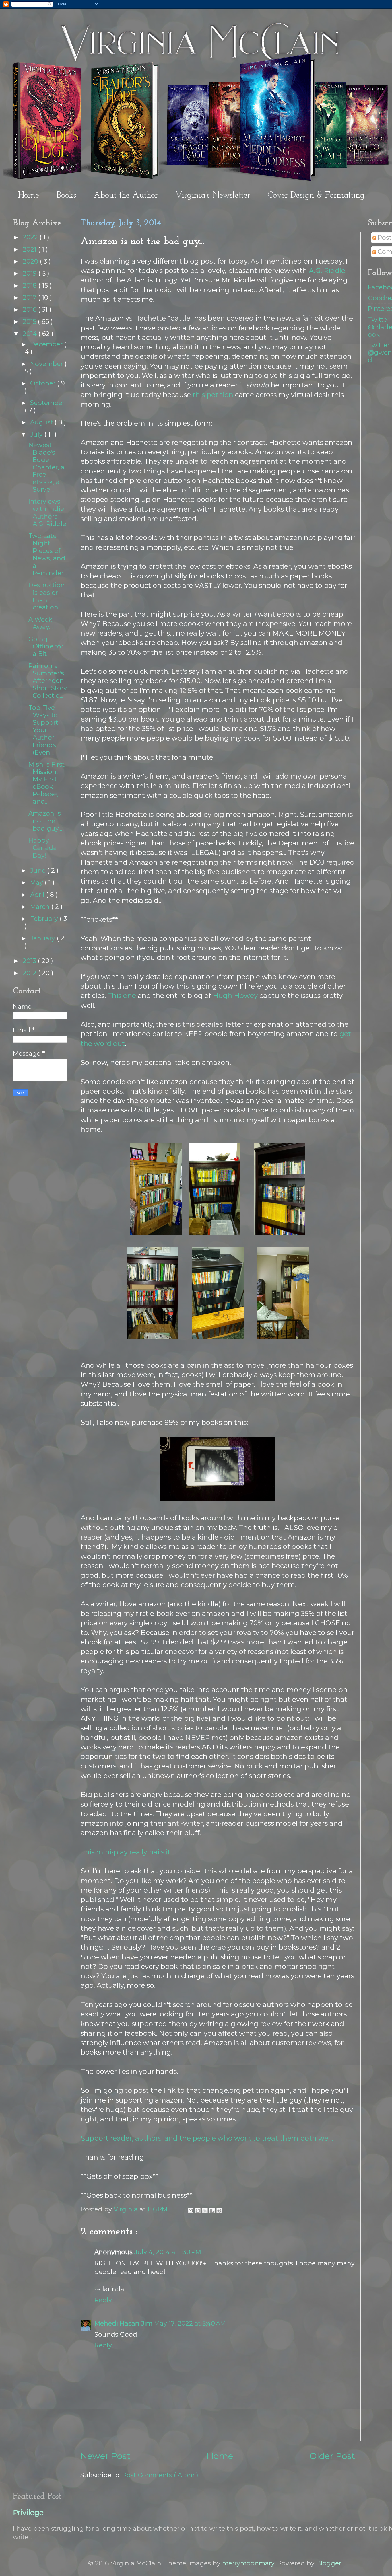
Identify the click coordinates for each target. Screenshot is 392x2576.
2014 (31, 334)
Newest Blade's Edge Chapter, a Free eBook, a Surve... (46, 467)
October (44, 383)
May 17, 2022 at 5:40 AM (190, 2323)
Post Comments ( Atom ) (160, 2475)
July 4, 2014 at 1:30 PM (168, 2252)
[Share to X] (205, 2211)
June (39, 870)
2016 (30, 309)
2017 (30, 297)
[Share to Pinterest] (219, 2211)
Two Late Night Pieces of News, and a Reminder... (48, 554)
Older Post (332, 2456)
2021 (30, 249)
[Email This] (191, 2211)
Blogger (329, 2563)
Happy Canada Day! (43, 848)
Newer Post (105, 2456)
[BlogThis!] (198, 2211)
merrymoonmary (248, 2563)
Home (29, 195)
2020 (31, 261)
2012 (30, 973)
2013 (30, 961)
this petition (213, 395)
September (47, 403)
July (37, 434)
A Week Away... (40, 623)
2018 (31, 285)
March (41, 907)
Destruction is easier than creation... (47, 596)
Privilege (28, 2513)
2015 (30, 321)
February (45, 919)
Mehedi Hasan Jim (123, 2323)
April (38, 895)
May (37, 882)
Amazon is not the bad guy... (45, 821)
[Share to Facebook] (212, 2211)
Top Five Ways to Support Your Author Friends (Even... (43, 730)
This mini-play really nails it (126, 1852)
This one (122, 996)
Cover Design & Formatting (316, 195)
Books (66, 195)
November (47, 364)
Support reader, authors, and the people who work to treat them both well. (207, 2138)
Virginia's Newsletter (213, 195)
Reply (103, 2300)
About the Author (126, 195)
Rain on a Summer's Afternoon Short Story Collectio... (48, 681)
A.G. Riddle (327, 271)
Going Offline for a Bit (46, 646)
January (43, 938)
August (42, 422)
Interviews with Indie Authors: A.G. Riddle (47, 513)
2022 (31, 237)
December (47, 344)
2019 (31, 273)
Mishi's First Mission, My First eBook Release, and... (46, 783)
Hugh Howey (235, 996)
